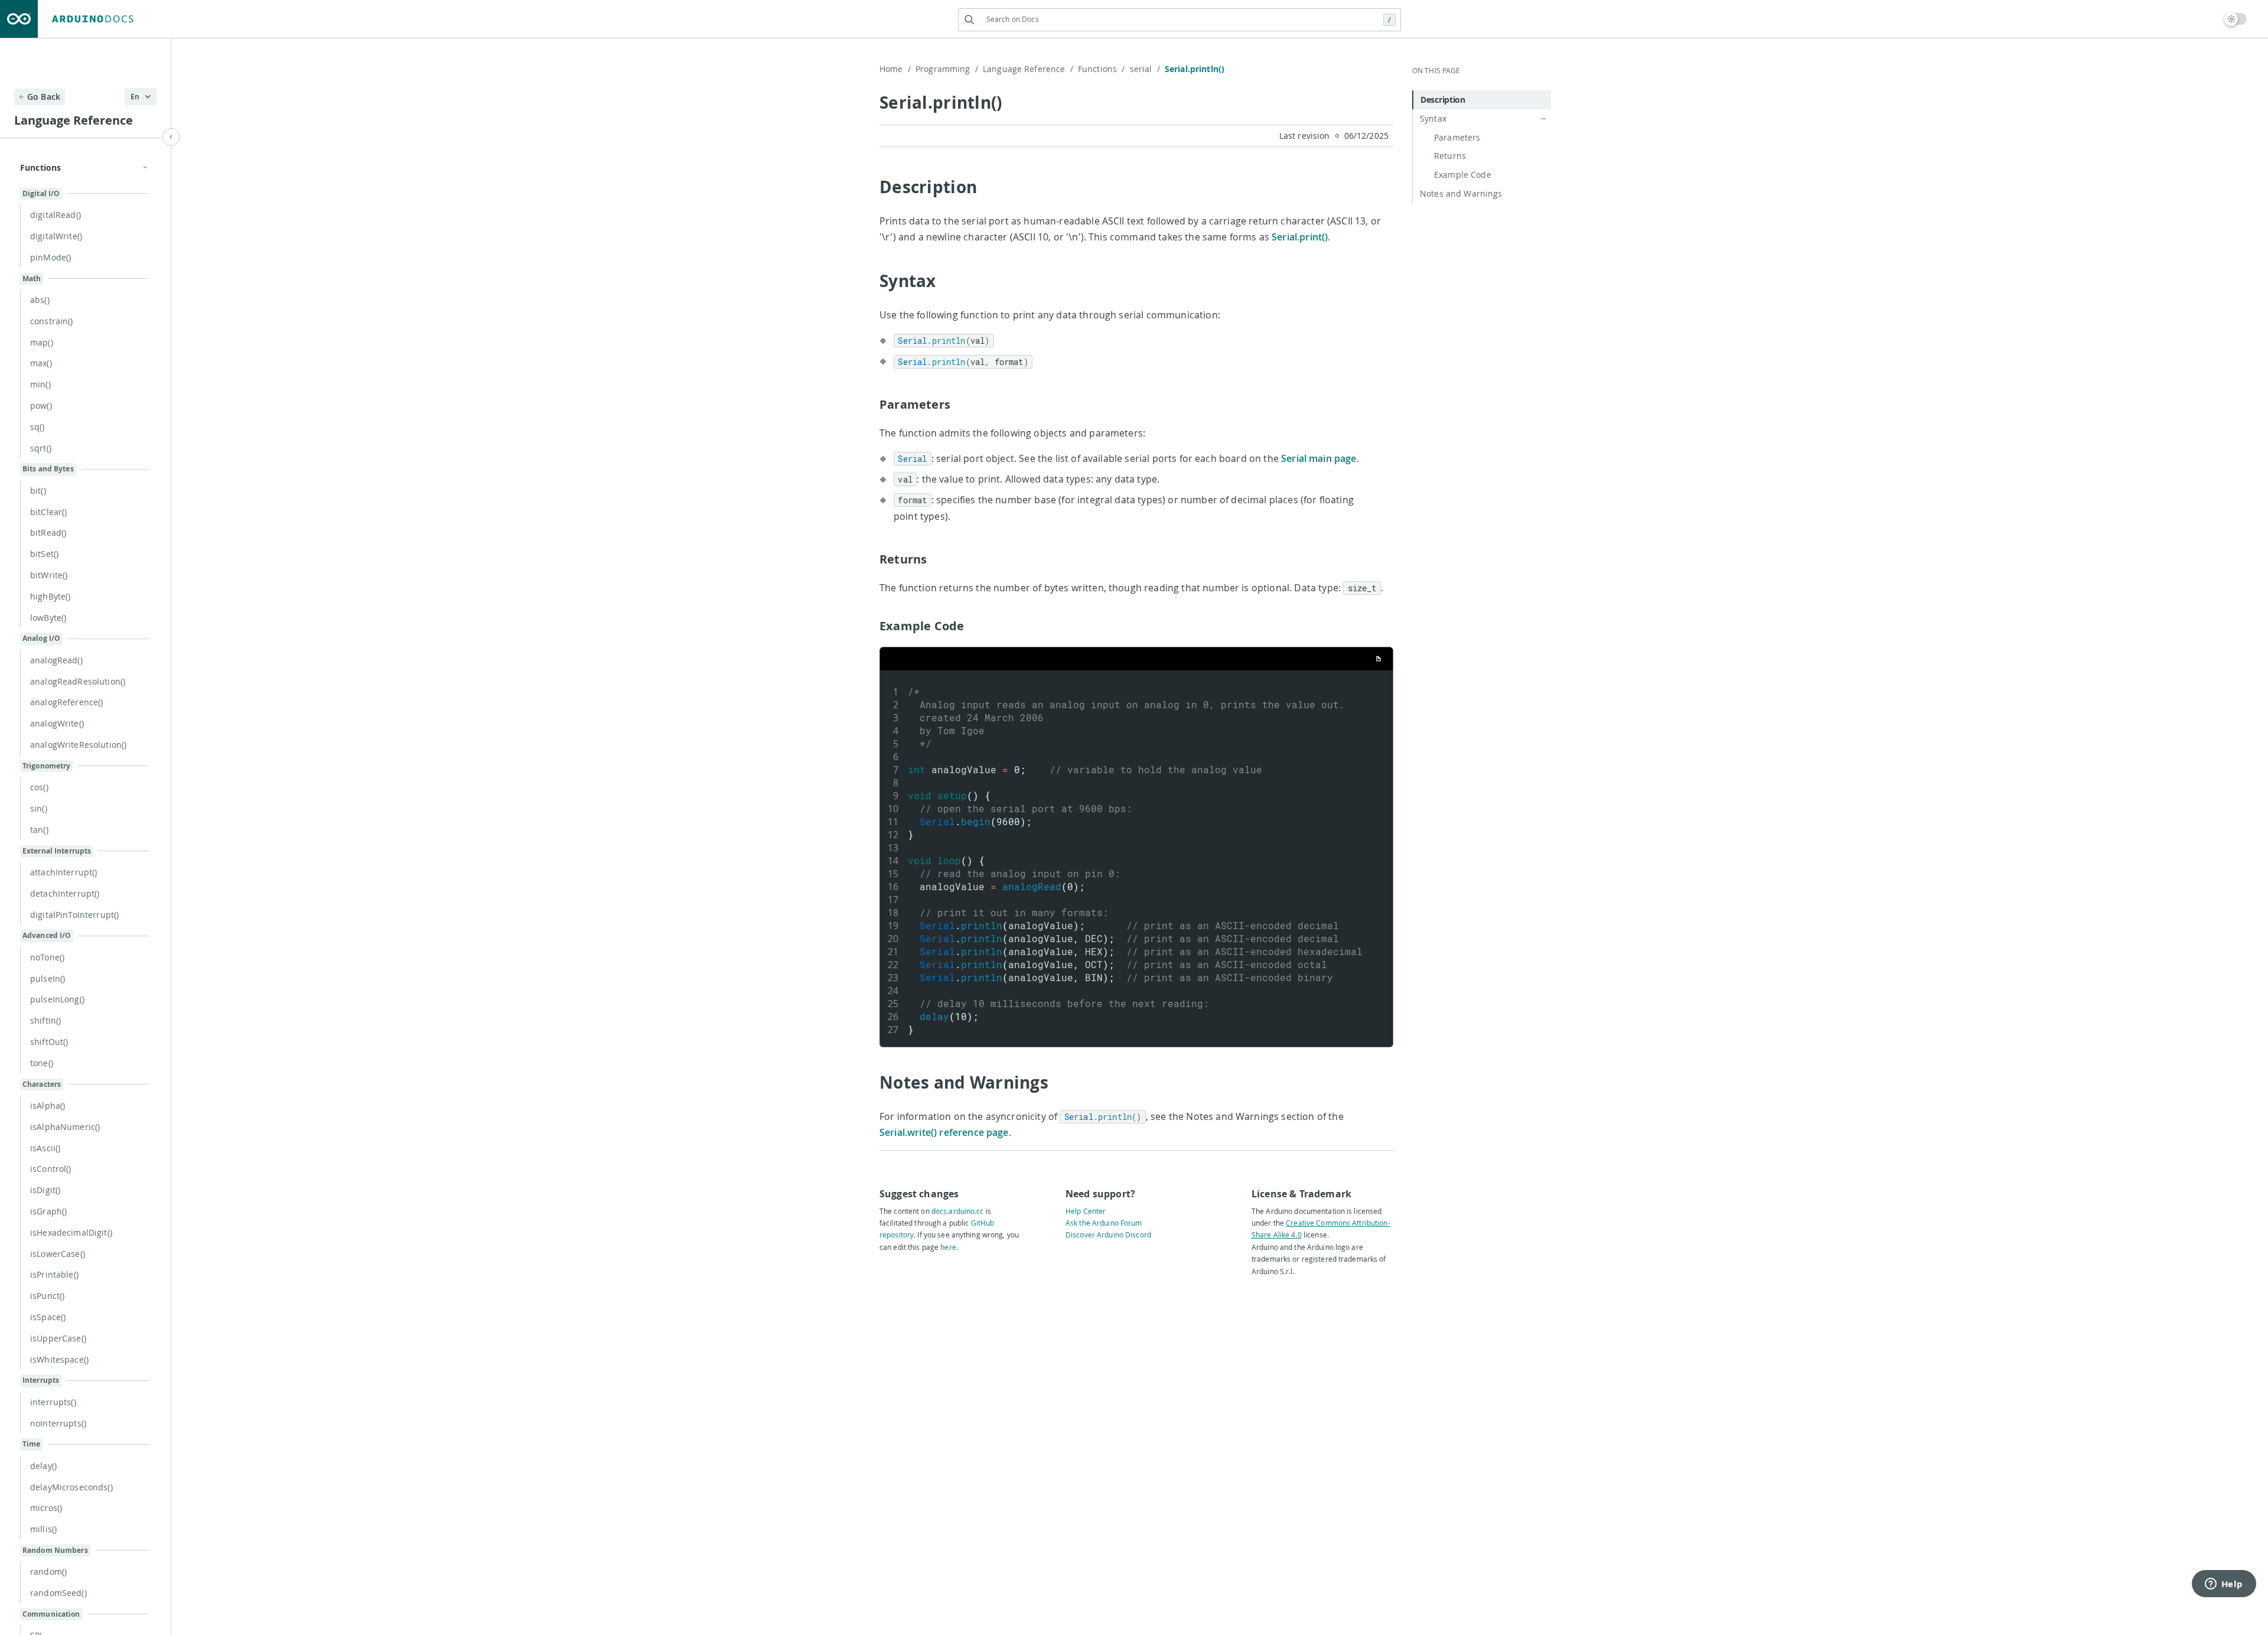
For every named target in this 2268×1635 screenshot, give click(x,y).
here (948, 1247)
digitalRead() (56, 215)
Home (895, 69)
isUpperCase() (58, 1338)
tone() (42, 1063)
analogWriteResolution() (78, 745)
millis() (43, 1529)
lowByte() (48, 618)
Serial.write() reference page (944, 1132)
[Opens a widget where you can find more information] (2224, 1585)
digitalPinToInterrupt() (74, 915)
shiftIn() (45, 1020)
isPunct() (47, 1296)
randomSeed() (58, 1593)
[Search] (970, 20)
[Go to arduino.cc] (19, 19)
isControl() (51, 1169)
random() (48, 1572)
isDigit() (45, 1190)
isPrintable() (54, 1274)
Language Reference (1028, 69)
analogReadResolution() (78, 681)
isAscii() (45, 1148)
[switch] (2236, 19)
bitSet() (44, 554)
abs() (40, 300)
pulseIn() (48, 978)
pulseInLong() (57, 999)
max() (41, 363)
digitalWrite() (56, 236)
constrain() (52, 321)
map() (42, 342)
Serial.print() (1300, 237)
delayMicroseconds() (71, 1487)
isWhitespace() (59, 1359)
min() (40, 384)
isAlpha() (48, 1105)
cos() (39, 787)
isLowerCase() (58, 1254)
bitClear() (48, 512)
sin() (39, 808)
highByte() (50, 596)
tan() (39, 830)
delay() (43, 1466)
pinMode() (50, 257)
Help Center (1086, 1211)
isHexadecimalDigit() (71, 1232)
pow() (41, 406)
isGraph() (48, 1211)
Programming (947, 69)
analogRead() (56, 660)
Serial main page (1319, 458)
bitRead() (48, 532)
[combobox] (1179, 19)
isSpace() (48, 1317)
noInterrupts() (58, 1423)
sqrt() (41, 448)
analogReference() (66, 702)
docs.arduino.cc (958, 1211)
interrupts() (53, 1402)
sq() (38, 427)
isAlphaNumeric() (65, 1127)
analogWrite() (57, 723)
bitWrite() (49, 575)
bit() (38, 491)
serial (1145, 69)
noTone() (47, 957)
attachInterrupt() (63, 872)
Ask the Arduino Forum (1104, 1223)
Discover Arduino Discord (1108, 1235)
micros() (46, 1508)
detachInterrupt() (65, 893)
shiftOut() (49, 1042)
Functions (1102, 69)
